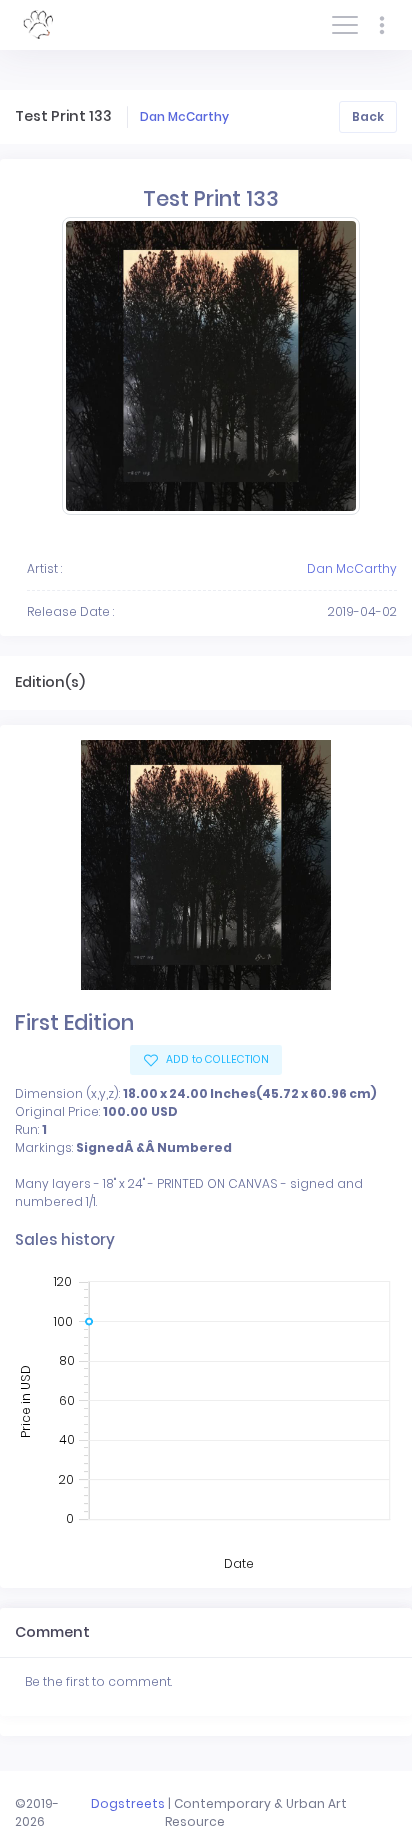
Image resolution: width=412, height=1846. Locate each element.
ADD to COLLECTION (216, 1059)
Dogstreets (128, 1803)
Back (368, 116)
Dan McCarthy (184, 116)
